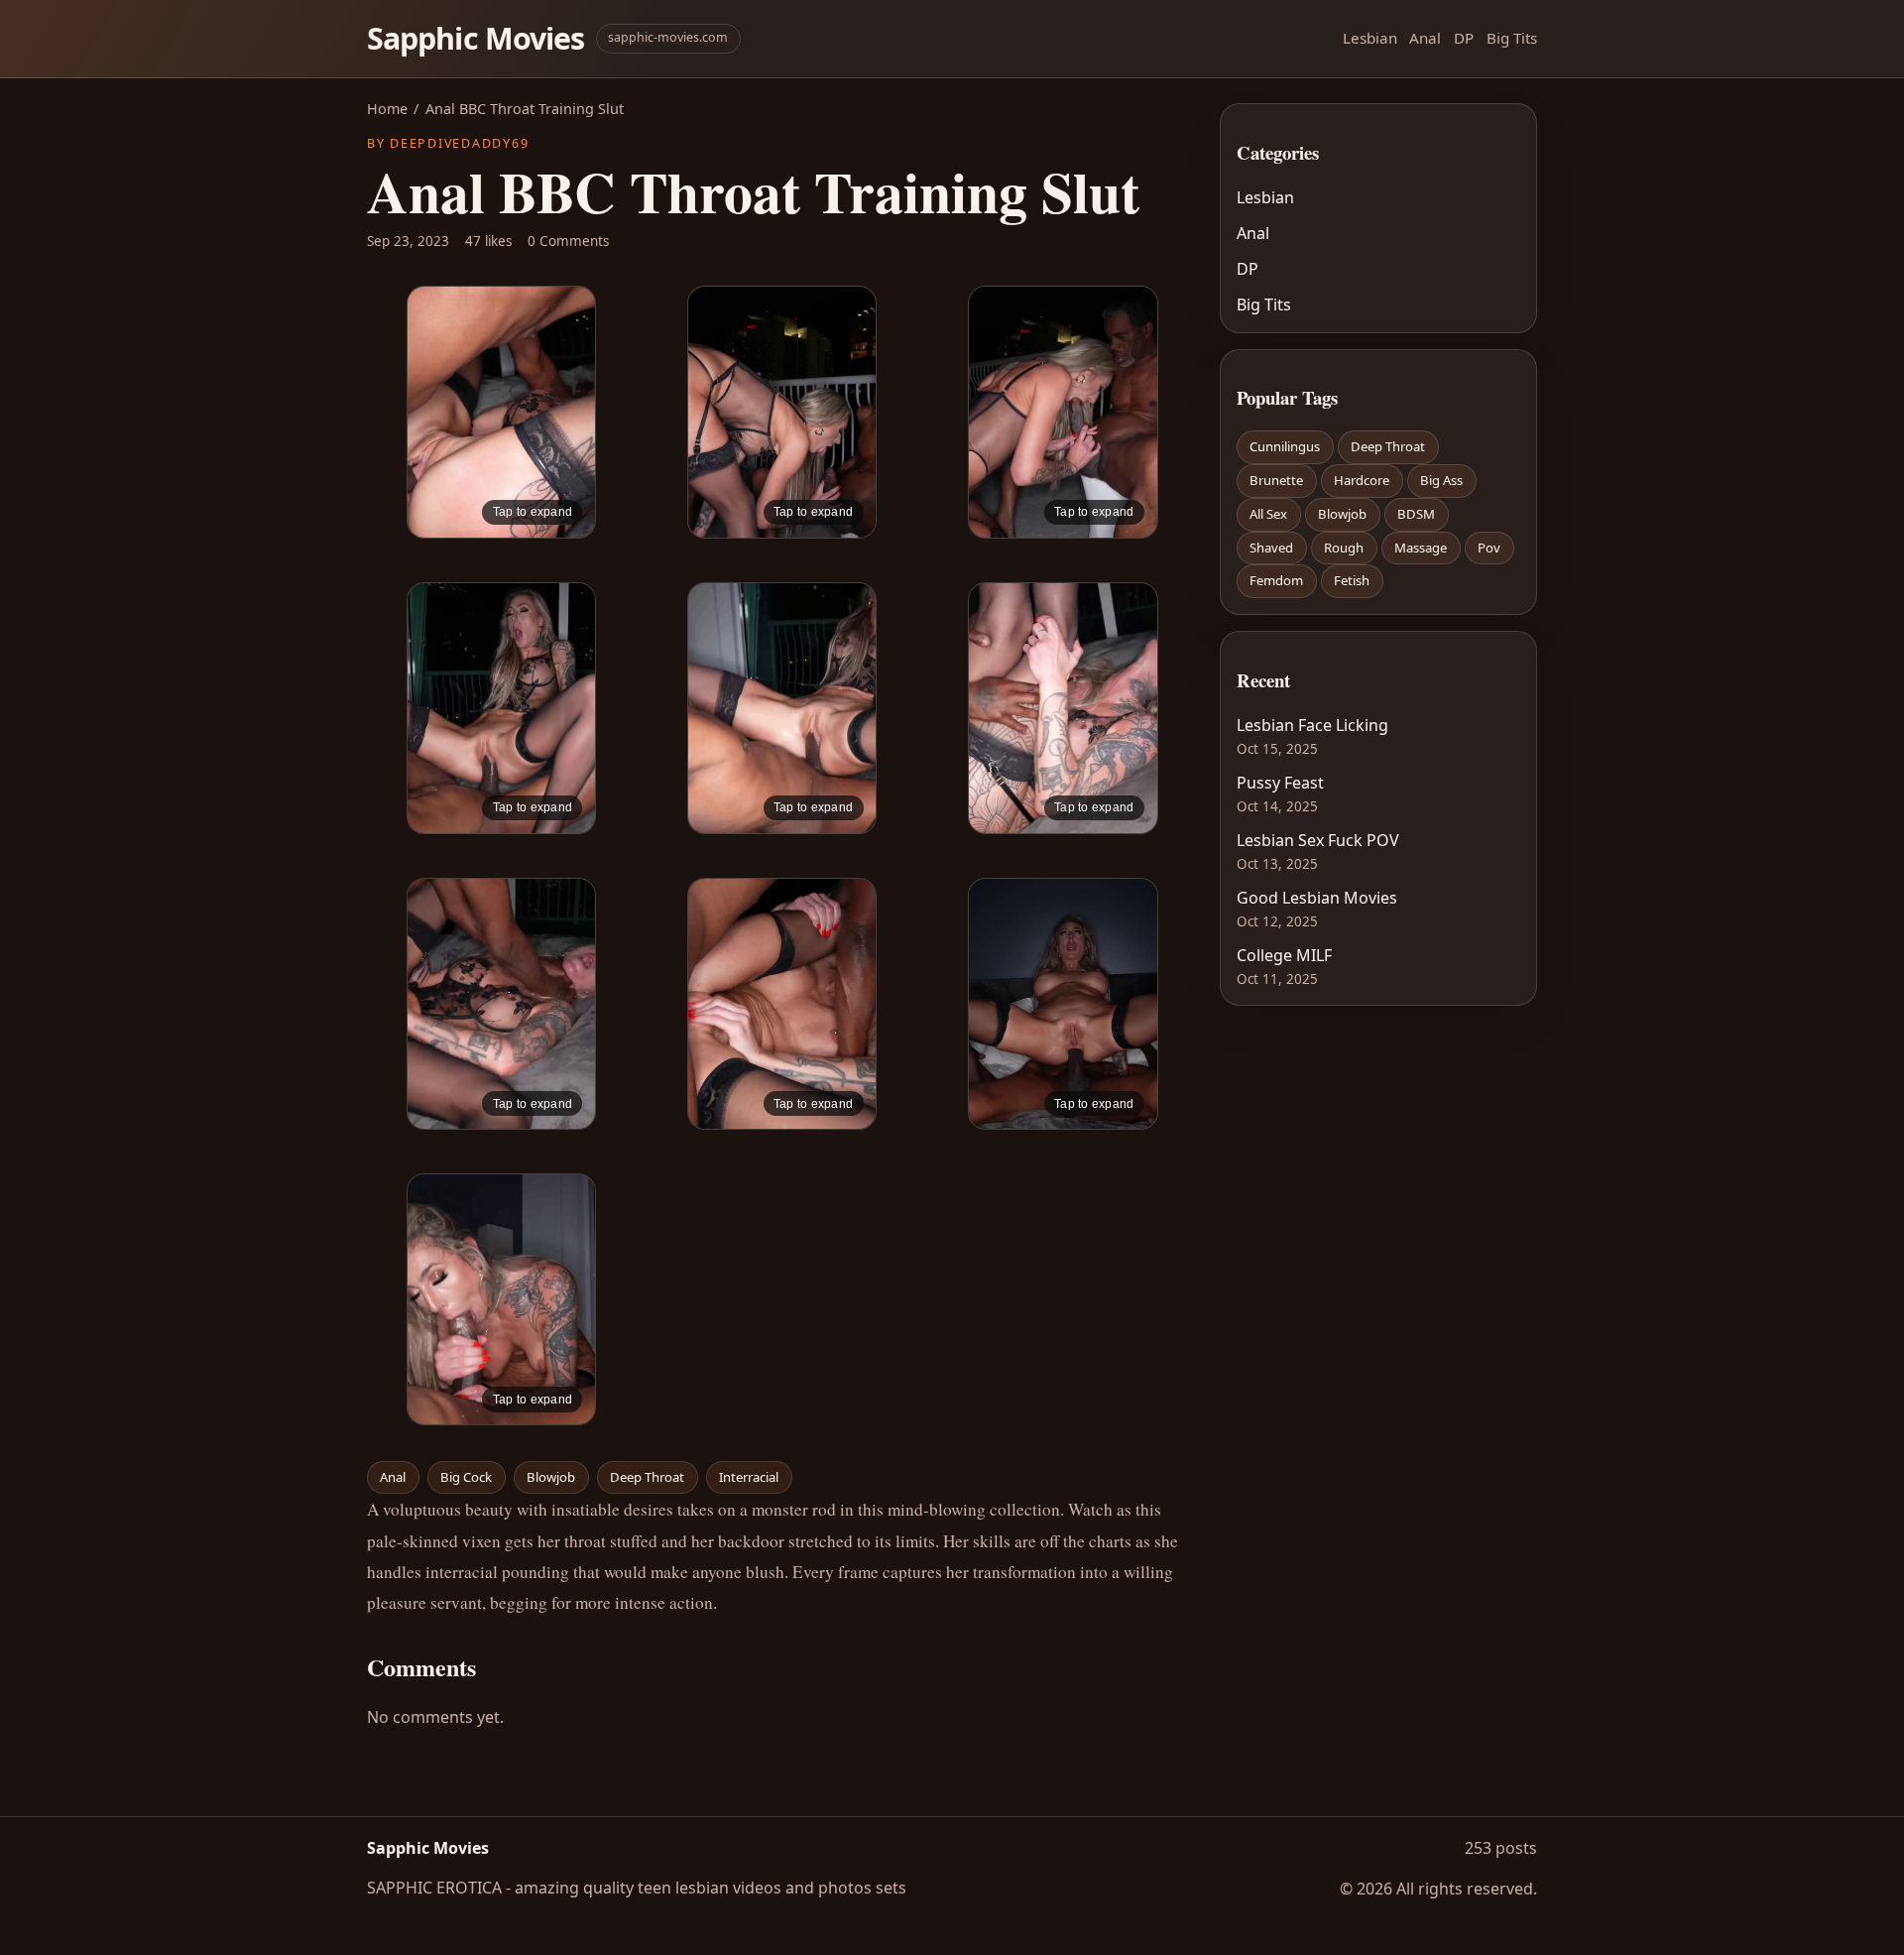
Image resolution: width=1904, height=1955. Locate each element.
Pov (1489, 548)
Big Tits (1512, 38)
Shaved (1271, 548)
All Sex (1268, 514)
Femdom (1276, 580)
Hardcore (1362, 480)
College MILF (1284, 955)
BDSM (1416, 514)
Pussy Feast (1280, 783)
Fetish (1352, 580)
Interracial (749, 1477)
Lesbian (1370, 38)
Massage (1421, 548)
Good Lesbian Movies (1317, 898)
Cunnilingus (1285, 446)
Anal (1425, 38)
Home (387, 109)
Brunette (1276, 480)
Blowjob (551, 1477)
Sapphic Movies (476, 38)
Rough (1344, 548)
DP (1464, 38)
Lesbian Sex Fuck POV (1318, 840)
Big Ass (1441, 480)
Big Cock (466, 1477)
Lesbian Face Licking (1312, 725)
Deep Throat (647, 1477)
